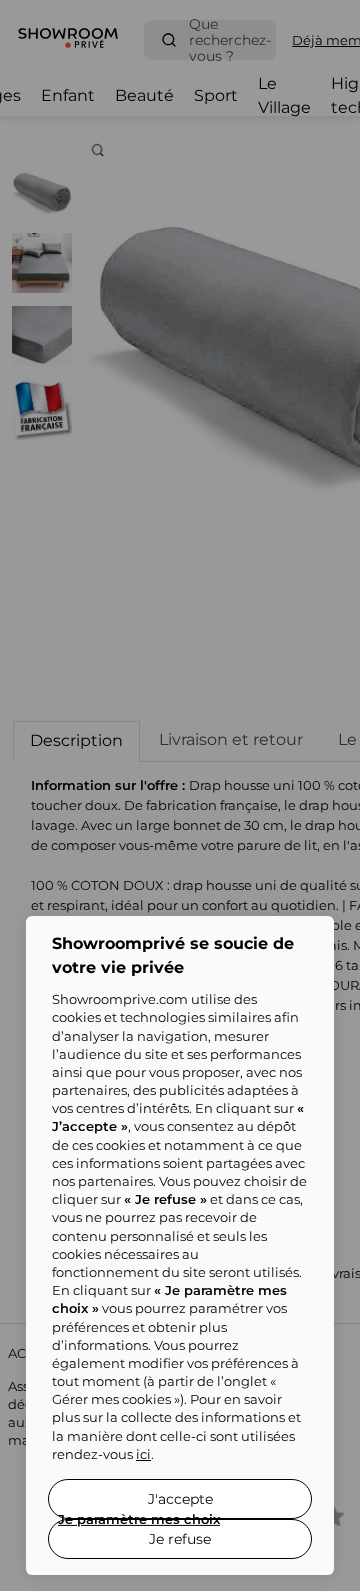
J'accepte (180, 1499)
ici (143, 1454)
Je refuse (180, 1539)
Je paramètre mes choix (139, 1519)
